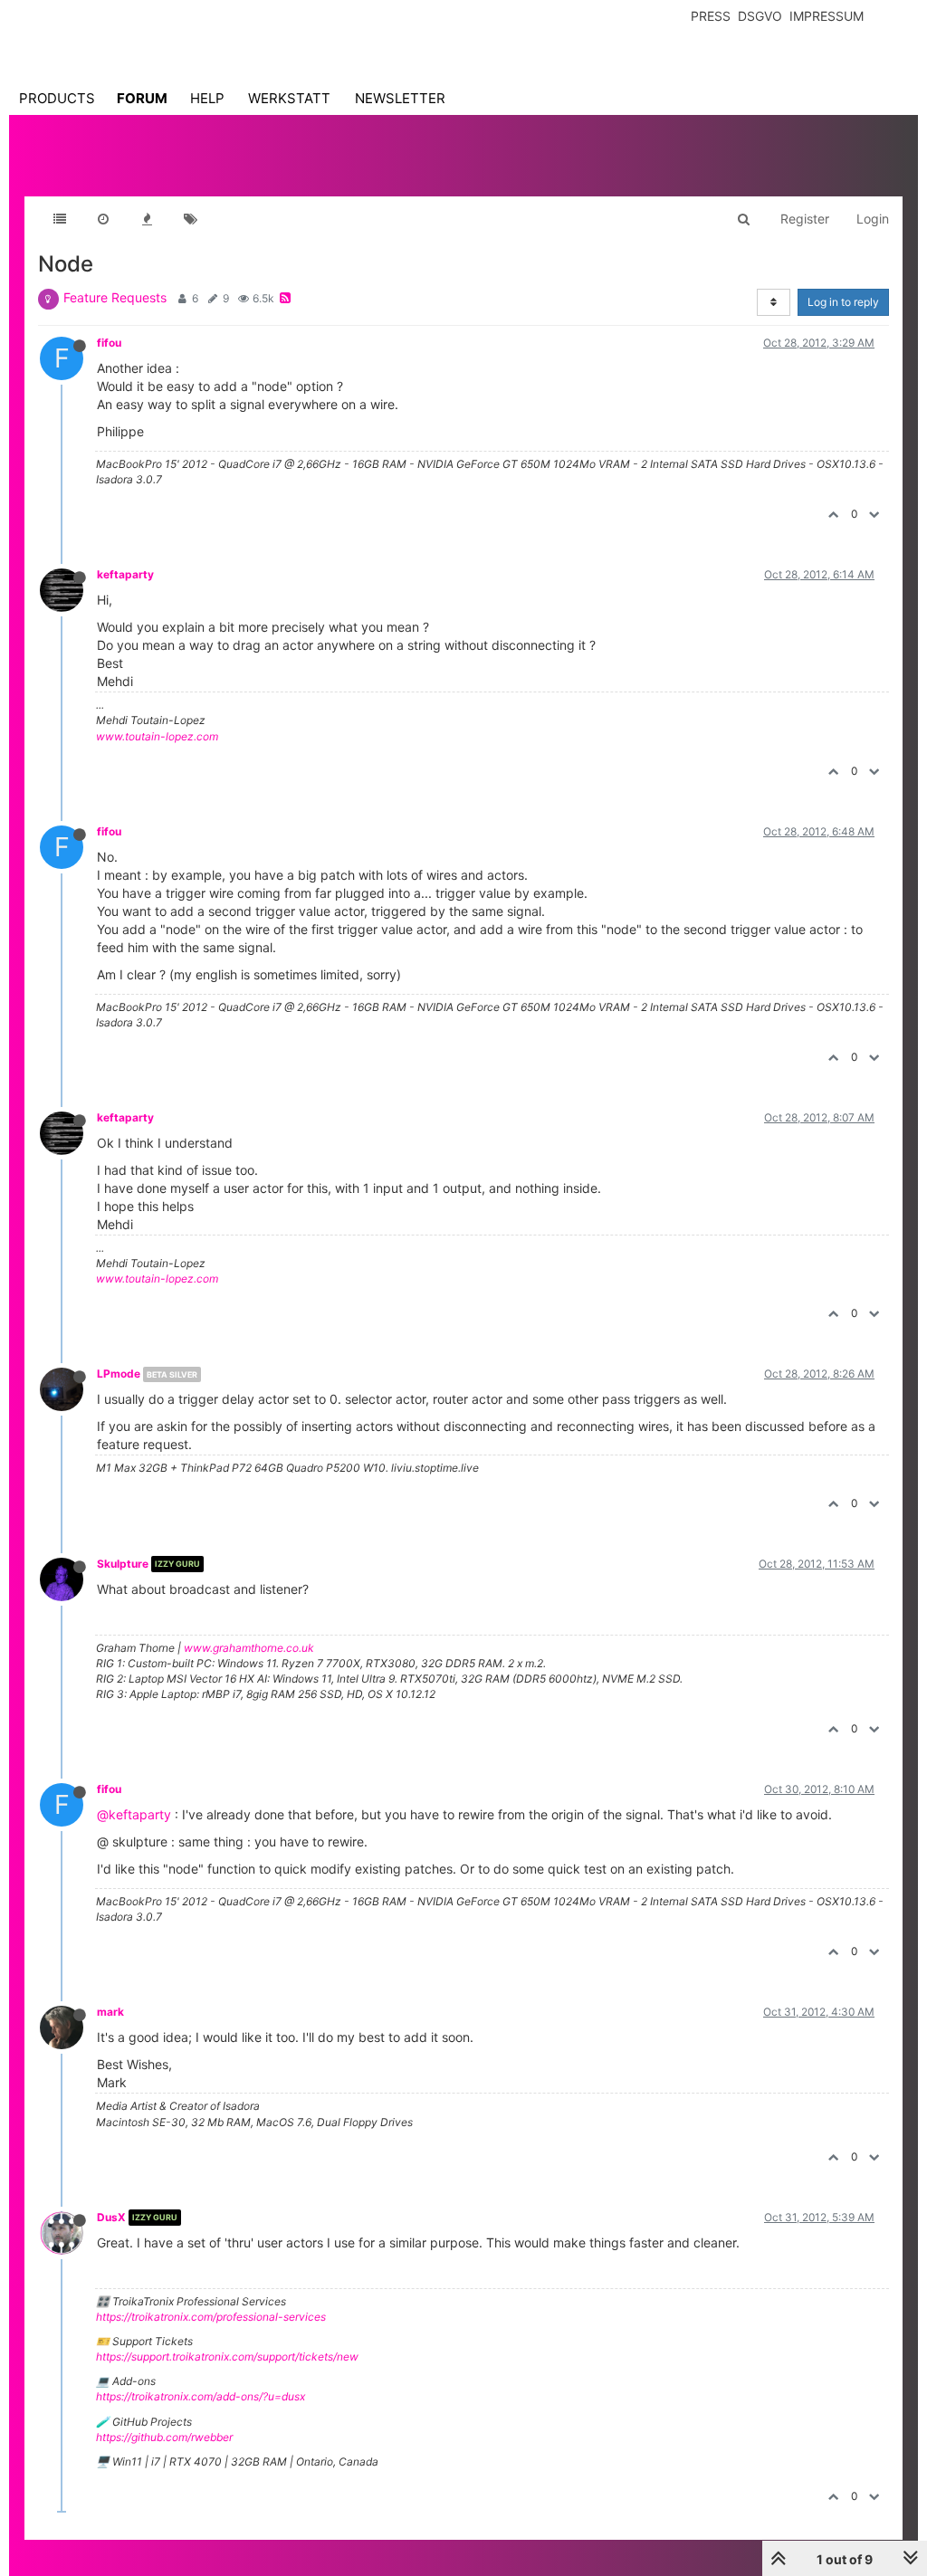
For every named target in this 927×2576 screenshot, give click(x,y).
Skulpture (123, 1564)
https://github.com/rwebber (164, 2437)
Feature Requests (115, 297)
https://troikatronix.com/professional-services (211, 2317)
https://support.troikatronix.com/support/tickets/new (227, 2357)
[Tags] (190, 219)
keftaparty (125, 574)
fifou (109, 343)
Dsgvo (760, 16)
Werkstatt (289, 98)
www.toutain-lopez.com (157, 736)
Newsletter (400, 98)
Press (711, 16)
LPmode (119, 1374)
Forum (142, 98)
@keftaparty (134, 1814)
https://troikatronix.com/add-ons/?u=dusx (201, 2396)
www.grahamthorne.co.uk (249, 1648)
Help (207, 98)
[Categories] (60, 219)
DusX (111, 2217)
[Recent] (103, 219)
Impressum (827, 16)
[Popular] (147, 219)
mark (110, 2012)
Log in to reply (843, 302)
